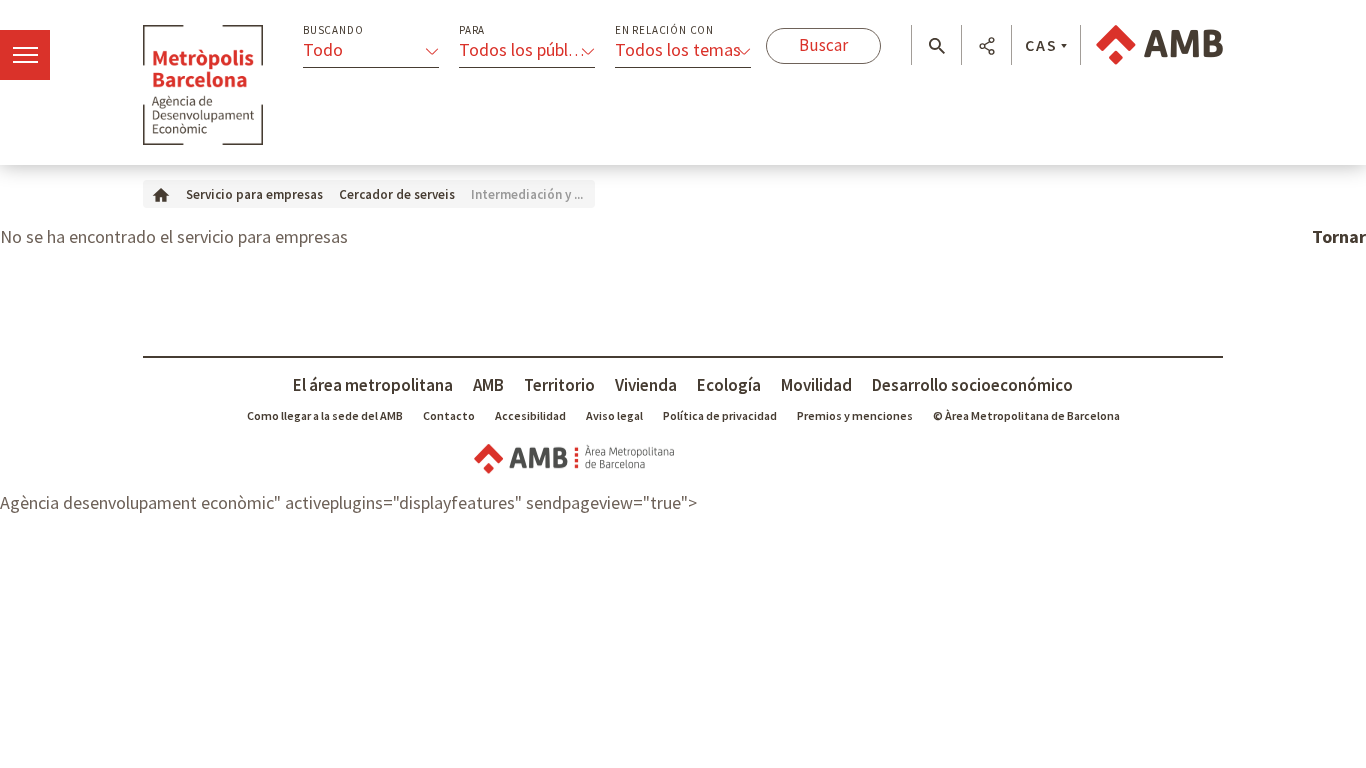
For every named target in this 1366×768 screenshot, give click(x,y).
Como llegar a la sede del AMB (325, 415)
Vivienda (646, 385)
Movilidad (816, 385)
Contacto (449, 415)
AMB (488, 385)
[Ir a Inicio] (161, 193)
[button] (936, 46)
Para (472, 30)
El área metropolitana (373, 385)
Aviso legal (614, 415)
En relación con (664, 30)
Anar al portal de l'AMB (1159, 45)
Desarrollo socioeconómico (972, 385)
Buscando (333, 30)
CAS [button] (1041, 45)
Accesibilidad (530, 415)
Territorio (559, 385)
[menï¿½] (25, 55)
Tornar (1339, 236)
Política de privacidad (720, 415)
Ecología (729, 385)
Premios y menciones (855, 415)
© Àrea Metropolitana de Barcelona (1026, 415)
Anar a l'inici (203, 85)
